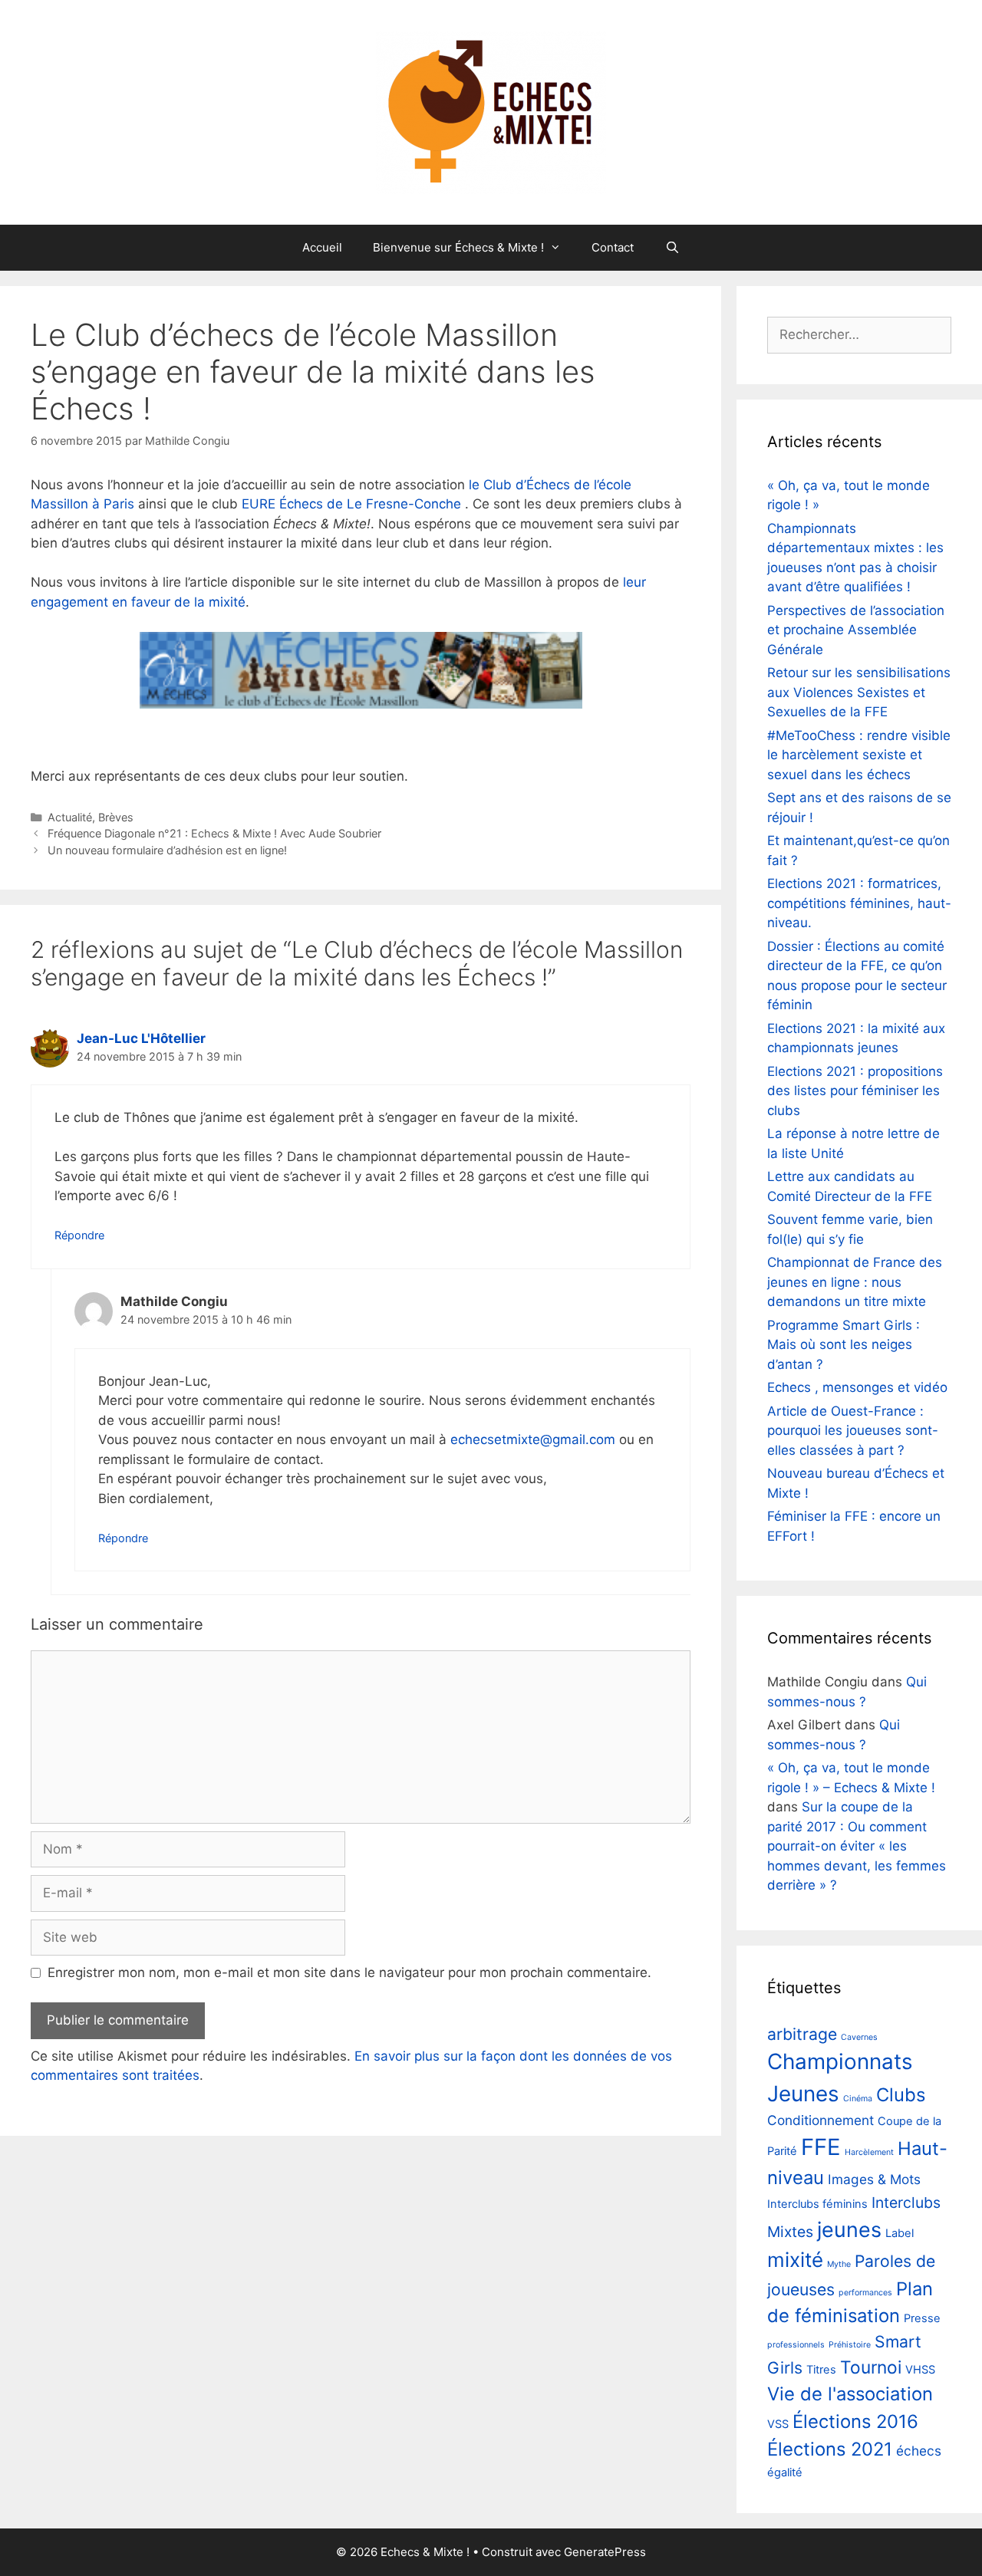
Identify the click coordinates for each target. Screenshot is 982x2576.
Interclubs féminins (817, 2204)
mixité (795, 2260)
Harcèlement (869, 2152)
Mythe (839, 2264)
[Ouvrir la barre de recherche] (672, 248)
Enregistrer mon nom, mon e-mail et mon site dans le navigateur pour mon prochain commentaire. (349, 1972)
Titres (821, 2370)
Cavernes (859, 2037)
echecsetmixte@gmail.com (533, 1439)
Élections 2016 (855, 2421)
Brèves (116, 817)
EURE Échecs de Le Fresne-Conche (351, 504)
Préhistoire (850, 2345)
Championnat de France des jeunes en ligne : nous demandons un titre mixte (855, 1282)
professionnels (796, 2345)
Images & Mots (874, 2179)
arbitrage (802, 2034)
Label (900, 2233)
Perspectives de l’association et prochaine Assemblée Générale (856, 630)
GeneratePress (605, 2552)
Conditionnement (821, 2120)
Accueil (322, 247)
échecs (919, 2451)
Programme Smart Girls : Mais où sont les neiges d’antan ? (844, 1345)
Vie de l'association (850, 2394)
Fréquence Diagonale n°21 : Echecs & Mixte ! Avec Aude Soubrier (214, 833)
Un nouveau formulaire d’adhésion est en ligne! (167, 850)
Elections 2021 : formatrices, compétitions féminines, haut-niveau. (859, 903)
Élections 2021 (830, 2449)
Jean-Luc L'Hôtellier (141, 1038)
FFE (821, 2147)
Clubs (901, 2095)
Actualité (70, 817)
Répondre (79, 1235)
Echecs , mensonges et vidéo (857, 1387)
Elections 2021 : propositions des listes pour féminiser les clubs (855, 1091)
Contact (613, 247)
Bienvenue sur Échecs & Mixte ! (458, 247)
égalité (785, 2472)
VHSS (920, 2370)
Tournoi (871, 2367)
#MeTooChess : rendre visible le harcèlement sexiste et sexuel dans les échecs (859, 755)
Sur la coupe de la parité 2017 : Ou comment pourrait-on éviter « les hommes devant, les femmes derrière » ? (857, 1846)
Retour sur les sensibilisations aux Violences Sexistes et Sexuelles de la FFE (859, 692)
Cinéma (858, 2099)
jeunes (849, 2229)
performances (865, 2293)
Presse (922, 2318)
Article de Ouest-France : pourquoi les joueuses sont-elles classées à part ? (853, 1431)
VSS (778, 2424)
